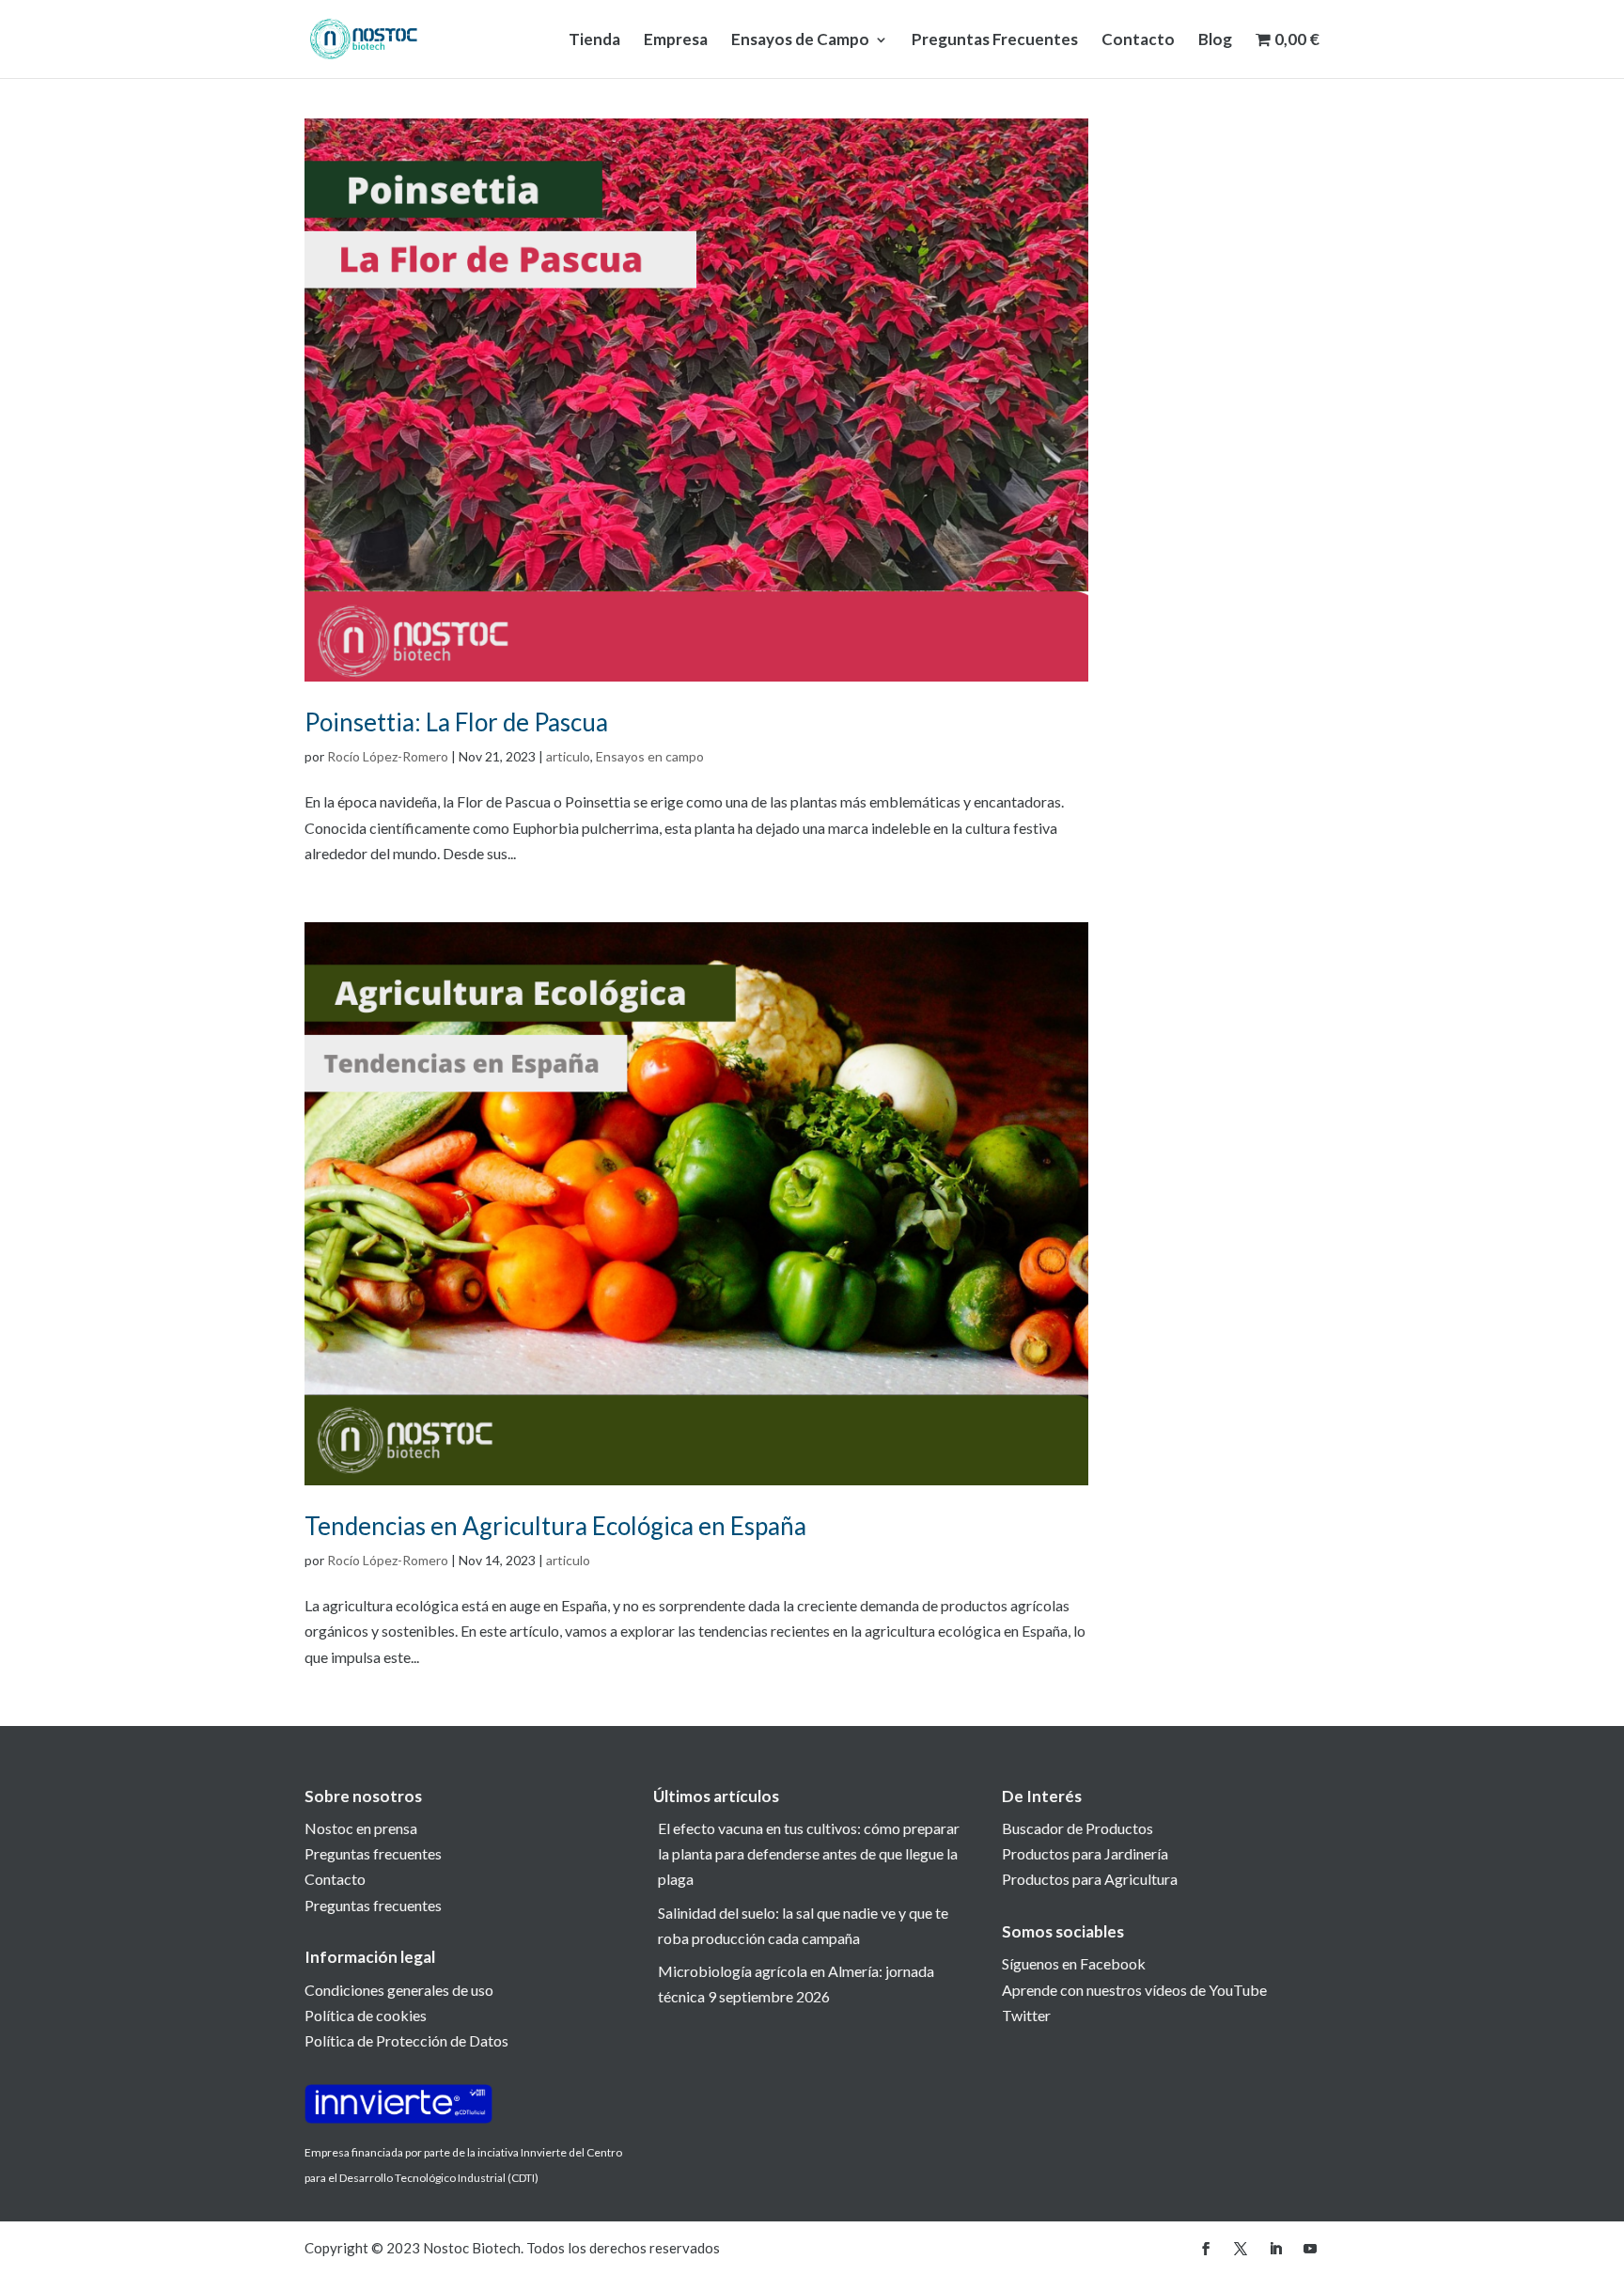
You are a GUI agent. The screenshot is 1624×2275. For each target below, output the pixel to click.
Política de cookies (366, 2015)
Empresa (676, 41)
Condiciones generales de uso (399, 1990)
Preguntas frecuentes (373, 1853)
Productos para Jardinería (1085, 1853)
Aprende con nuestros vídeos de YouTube (1134, 1990)
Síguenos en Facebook (1074, 1963)
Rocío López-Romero (388, 756)
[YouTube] (1310, 2249)
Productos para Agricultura (1090, 1879)
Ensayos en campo (650, 756)
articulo (568, 756)
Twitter (1026, 2015)
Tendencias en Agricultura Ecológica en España (555, 1526)
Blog (1215, 41)
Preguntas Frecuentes (995, 41)
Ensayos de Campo (800, 41)
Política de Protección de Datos (406, 2040)
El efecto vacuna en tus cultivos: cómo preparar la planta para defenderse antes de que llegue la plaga (809, 1853)
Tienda (594, 41)
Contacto (1138, 41)
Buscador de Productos (1077, 1828)
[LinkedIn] (1275, 2249)
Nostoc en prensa (361, 1828)
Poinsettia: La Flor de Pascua (456, 722)
